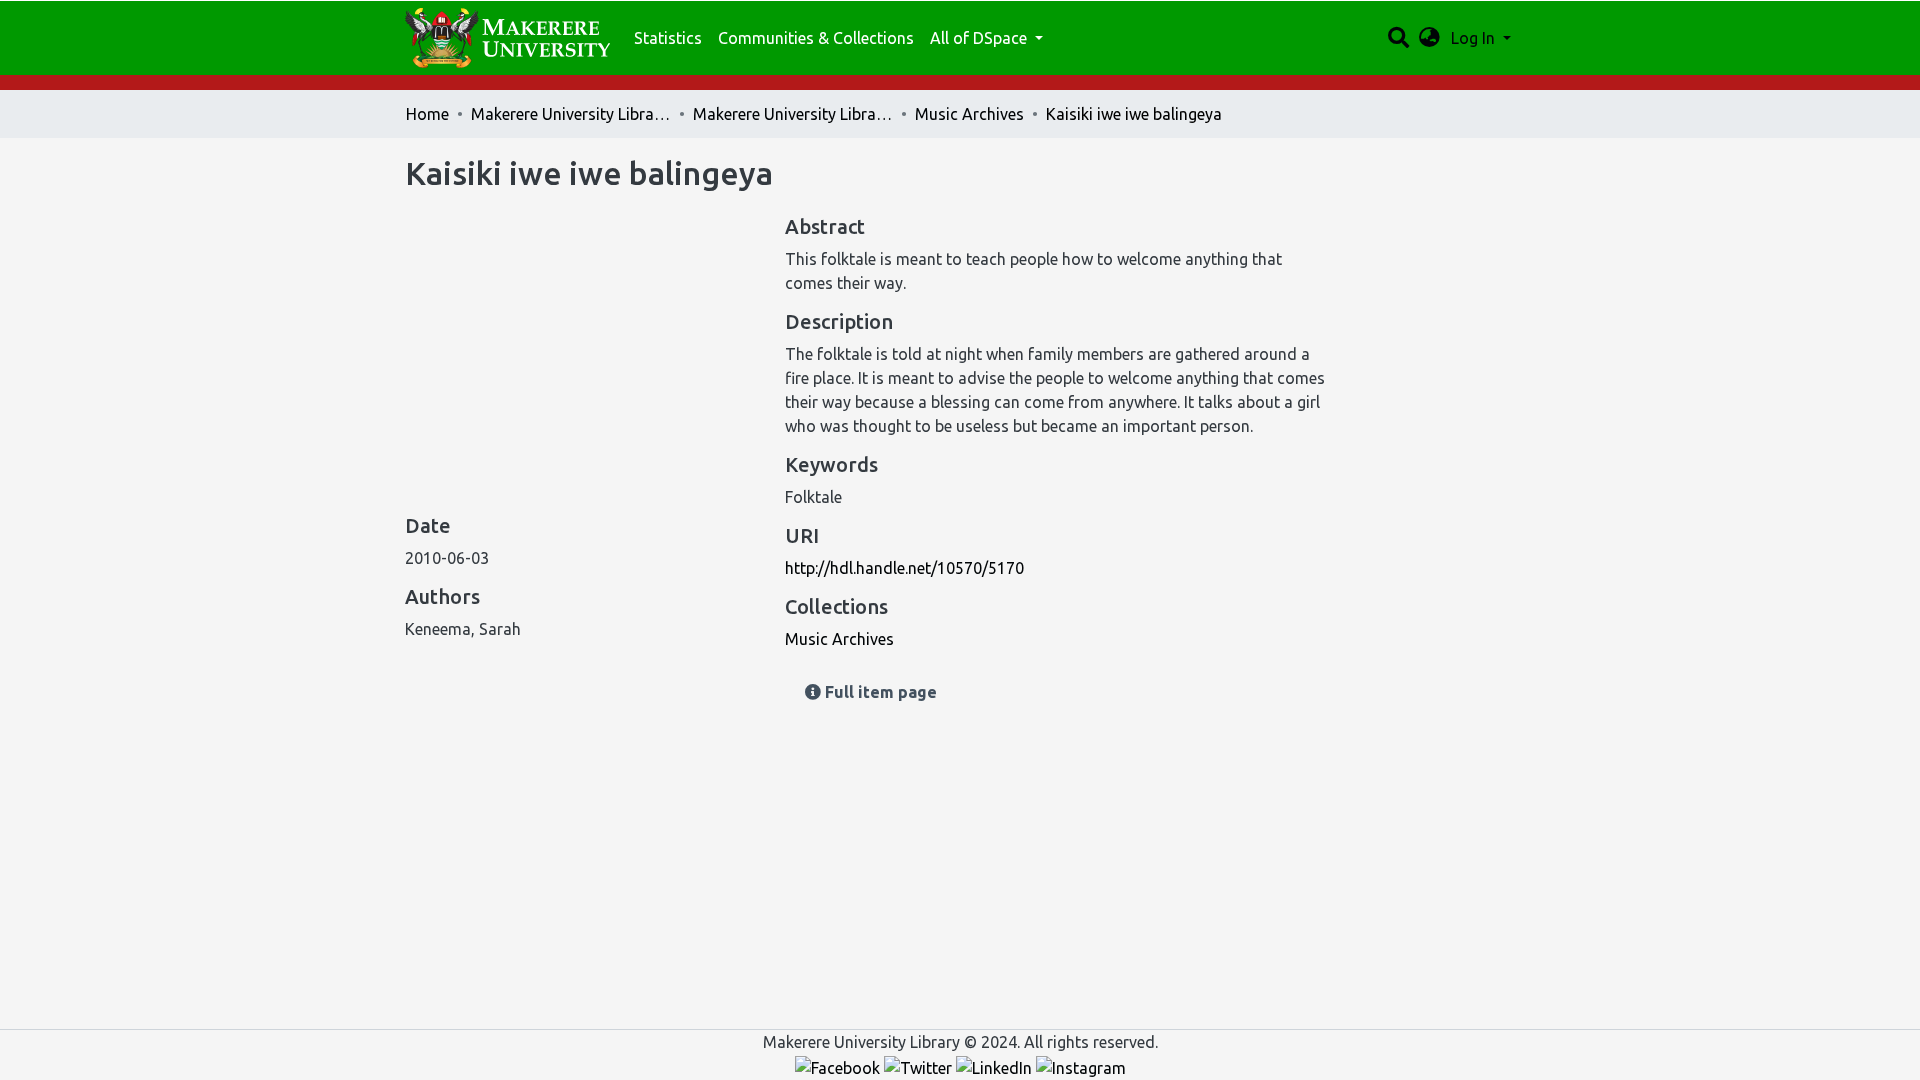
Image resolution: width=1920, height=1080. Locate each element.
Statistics (668, 38)
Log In (1475, 38)
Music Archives (969, 114)
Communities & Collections (816, 38)
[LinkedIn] (996, 1066)
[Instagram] (1081, 1066)
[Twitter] (920, 1066)
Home (427, 114)
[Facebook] (839, 1066)
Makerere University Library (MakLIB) (571, 114)
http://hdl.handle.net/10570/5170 (904, 568)
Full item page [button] (879, 692)
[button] (1429, 38)
